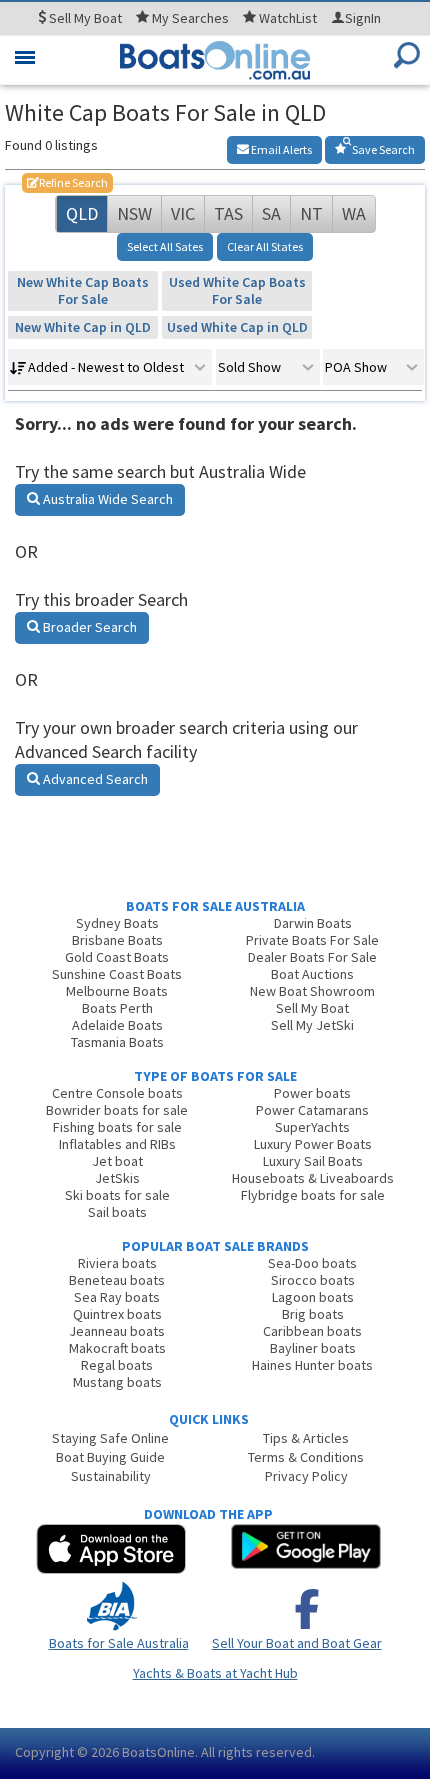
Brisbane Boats (117, 940)
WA (354, 213)
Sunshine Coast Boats (117, 974)
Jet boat (117, 1161)
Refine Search (67, 182)
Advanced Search (94, 779)
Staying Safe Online (110, 1438)
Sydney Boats (117, 923)
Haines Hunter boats (312, 1365)
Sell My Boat (312, 1008)
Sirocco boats (313, 1280)
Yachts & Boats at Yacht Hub (215, 1673)
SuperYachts (312, 1127)
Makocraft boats (117, 1348)
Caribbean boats (312, 1331)
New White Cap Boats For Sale (83, 290)
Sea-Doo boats (312, 1263)
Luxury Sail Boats (313, 1161)
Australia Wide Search (106, 499)
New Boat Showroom (312, 991)
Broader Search (88, 627)
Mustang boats (117, 1382)
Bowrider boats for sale (117, 1110)
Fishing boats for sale (117, 1127)
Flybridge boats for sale (313, 1195)
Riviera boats (117, 1263)
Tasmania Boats (117, 1042)
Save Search (382, 149)
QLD (82, 213)
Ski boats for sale (117, 1195)
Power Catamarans (312, 1110)
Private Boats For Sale (312, 940)
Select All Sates (165, 246)
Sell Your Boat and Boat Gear (297, 1643)
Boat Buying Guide (110, 1457)
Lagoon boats (313, 1297)
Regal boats (117, 1365)
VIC (183, 213)
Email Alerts (280, 149)
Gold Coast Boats (117, 957)
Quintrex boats (117, 1314)
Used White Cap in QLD (237, 327)
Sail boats (117, 1212)
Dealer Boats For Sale (312, 957)
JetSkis (117, 1178)
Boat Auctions (312, 974)
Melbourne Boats (117, 991)
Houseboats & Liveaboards (313, 1178)
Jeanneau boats (117, 1331)
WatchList (288, 18)
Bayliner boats (313, 1348)
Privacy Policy (306, 1476)
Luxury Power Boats (313, 1144)
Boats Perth (117, 1008)
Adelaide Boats (117, 1025)
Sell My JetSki (312, 1025)
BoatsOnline (158, 1752)
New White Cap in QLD (83, 327)
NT (311, 213)
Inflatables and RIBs (117, 1144)
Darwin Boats (313, 923)
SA (271, 213)
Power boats (312, 1093)
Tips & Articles (306, 1438)
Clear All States (265, 246)
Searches (190, 18)
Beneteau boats (117, 1280)
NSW (134, 213)
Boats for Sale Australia (119, 1643)
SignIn (363, 18)
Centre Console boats (117, 1093)
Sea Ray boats (117, 1297)
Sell (84, 18)
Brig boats (313, 1314)
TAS (228, 213)
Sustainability (111, 1476)
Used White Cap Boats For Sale (237, 290)
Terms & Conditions (306, 1457)
